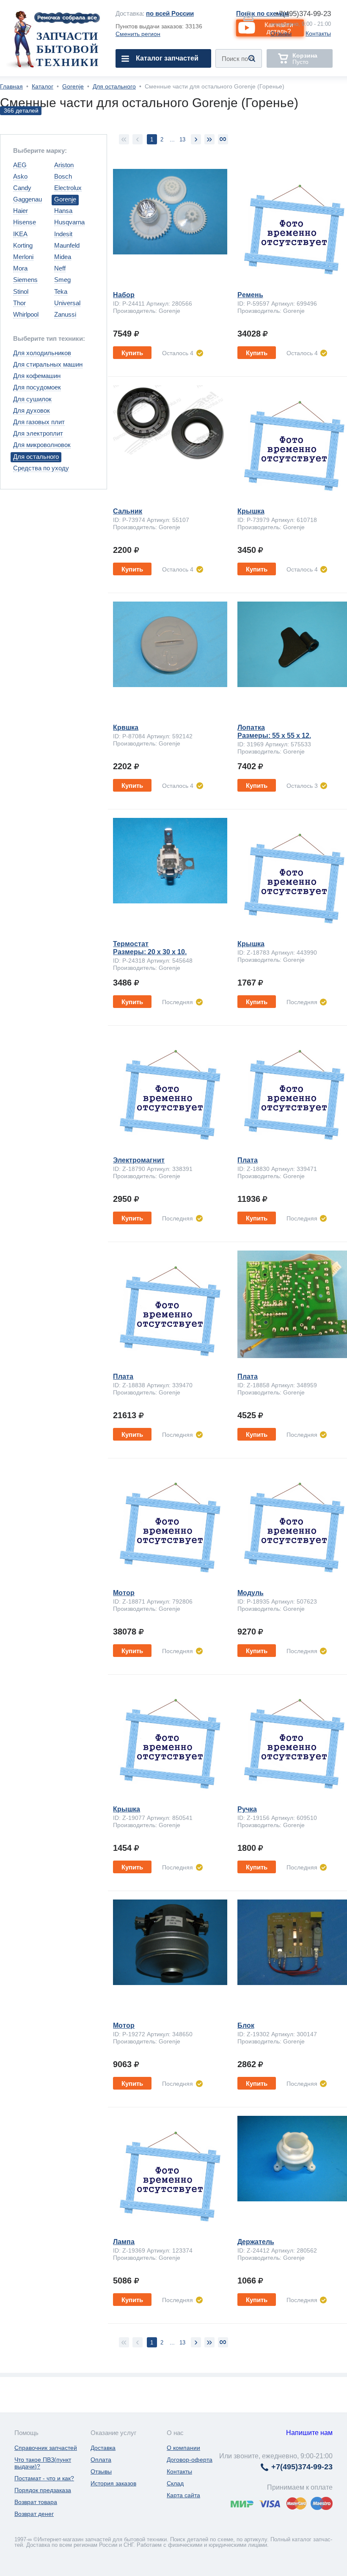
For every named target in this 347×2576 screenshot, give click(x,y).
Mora (20, 268)
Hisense (25, 222)
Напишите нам (309, 2433)
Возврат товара (36, 2502)
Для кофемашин (37, 376)
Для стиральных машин (48, 364)
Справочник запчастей (46, 2448)
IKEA (20, 234)
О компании (183, 2448)
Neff (60, 268)
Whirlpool (26, 314)
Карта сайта (183, 2495)
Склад (175, 2483)
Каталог (43, 86)
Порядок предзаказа (43, 2490)
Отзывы (281, 33)
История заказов (113, 2483)
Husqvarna (69, 222)
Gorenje (73, 86)
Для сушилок (32, 399)
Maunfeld (67, 245)
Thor (19, 303)
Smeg (62, 280)
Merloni (23, 257)
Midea (63, 257)
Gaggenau (28, 199)
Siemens (25, 280)
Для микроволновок (42, 445)
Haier (21, 211)
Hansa (63, 211)
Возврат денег (34, 2514)
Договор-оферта (190, 2460)
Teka (61, 291)
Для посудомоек (37, 387)
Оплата (101, 2460)
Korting (23, 245)
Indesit (63, 234)
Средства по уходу (41, 468)
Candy (22, 188)
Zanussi (65, 314)
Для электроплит (38, 433)
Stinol (21, 291)
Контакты (318, 33)
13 (182, 139)
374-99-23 (303, 14)
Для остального (114, 86)
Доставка (103, 2448)
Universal (67, 303)
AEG (20, 165)
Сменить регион (138, 34)
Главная (11, 86)
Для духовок (32, 410)
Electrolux (68, 188)
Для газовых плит (39, 422)
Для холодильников (42, 353)
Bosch (63, 176)
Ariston (64, 165)
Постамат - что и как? (44, 2478)
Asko (20, 176)
